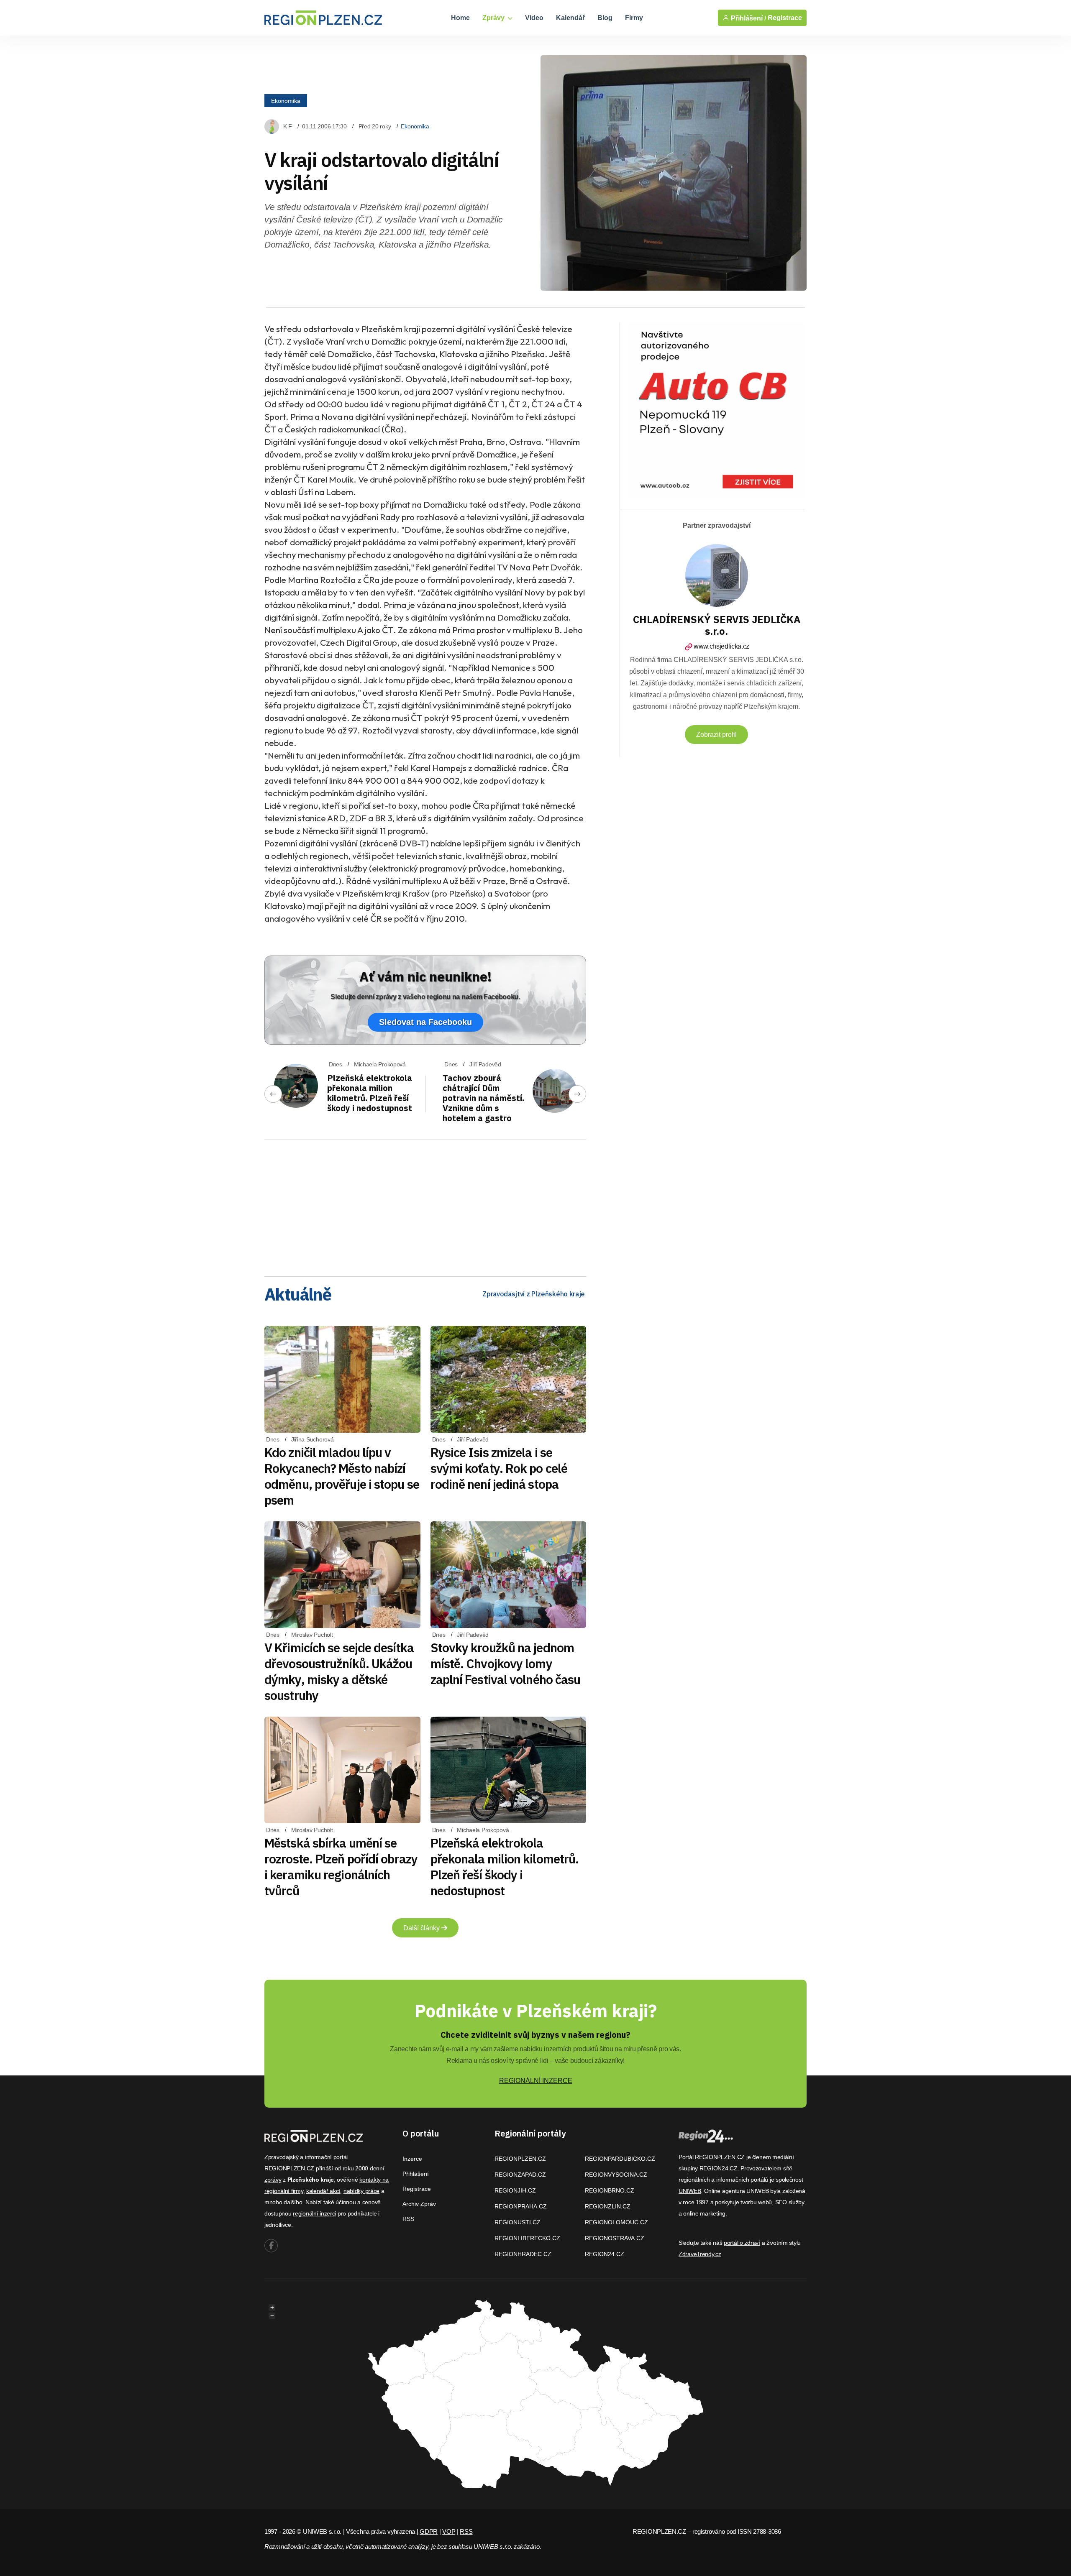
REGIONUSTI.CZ (518, 2222)
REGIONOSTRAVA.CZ (615, 2238)
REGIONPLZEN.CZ (520, 2159)
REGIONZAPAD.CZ (520, 2175)
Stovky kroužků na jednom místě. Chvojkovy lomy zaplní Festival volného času (506, 1663)
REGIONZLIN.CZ (608, 2206)
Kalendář (570, 18)
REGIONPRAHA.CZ (521, 2206)
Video (534, 18)
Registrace (785, 18)
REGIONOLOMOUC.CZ (616, 2222)
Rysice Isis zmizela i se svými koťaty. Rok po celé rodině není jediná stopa (499, 1468)
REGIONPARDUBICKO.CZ (620, 2159)
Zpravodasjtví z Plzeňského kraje (534, 1294)
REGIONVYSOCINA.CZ (616, 2175)
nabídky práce (361, 2191)
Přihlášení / (748, 18)
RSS (408, 2219)
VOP (449, 2531)
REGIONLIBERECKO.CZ (527, 2238)
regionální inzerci (314, 2213)
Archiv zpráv (419, 2204)
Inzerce (412, 2159)
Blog (605, 18)
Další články (422, 1928)
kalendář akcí (323, 2191)
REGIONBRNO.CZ (610, 2190)
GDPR (429, 2531)
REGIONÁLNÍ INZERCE (536, 2081)
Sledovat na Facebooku (425, 1022)
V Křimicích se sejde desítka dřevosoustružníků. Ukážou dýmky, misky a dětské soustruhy (339, 1671)
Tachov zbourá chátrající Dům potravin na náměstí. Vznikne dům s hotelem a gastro (483, 1098)
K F (288, 126)
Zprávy (494, 18)
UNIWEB (690, 2191)
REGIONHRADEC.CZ (523, 2254)
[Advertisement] (425, 1205)
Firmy (634, 18)
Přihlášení (416, 2174)
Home (460, 18)
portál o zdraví (742, 2243)
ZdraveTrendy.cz (700, 2254)
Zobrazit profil (716, 735)
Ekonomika (286, 101)
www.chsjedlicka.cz (721, 646)
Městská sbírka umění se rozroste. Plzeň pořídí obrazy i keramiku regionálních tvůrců (341, 1867)
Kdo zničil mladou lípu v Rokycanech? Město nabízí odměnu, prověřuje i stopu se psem (342, 1476)
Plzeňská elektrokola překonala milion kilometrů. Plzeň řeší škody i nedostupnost (370, 1093)
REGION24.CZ (605, 2254)
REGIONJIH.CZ (515, 2190)
